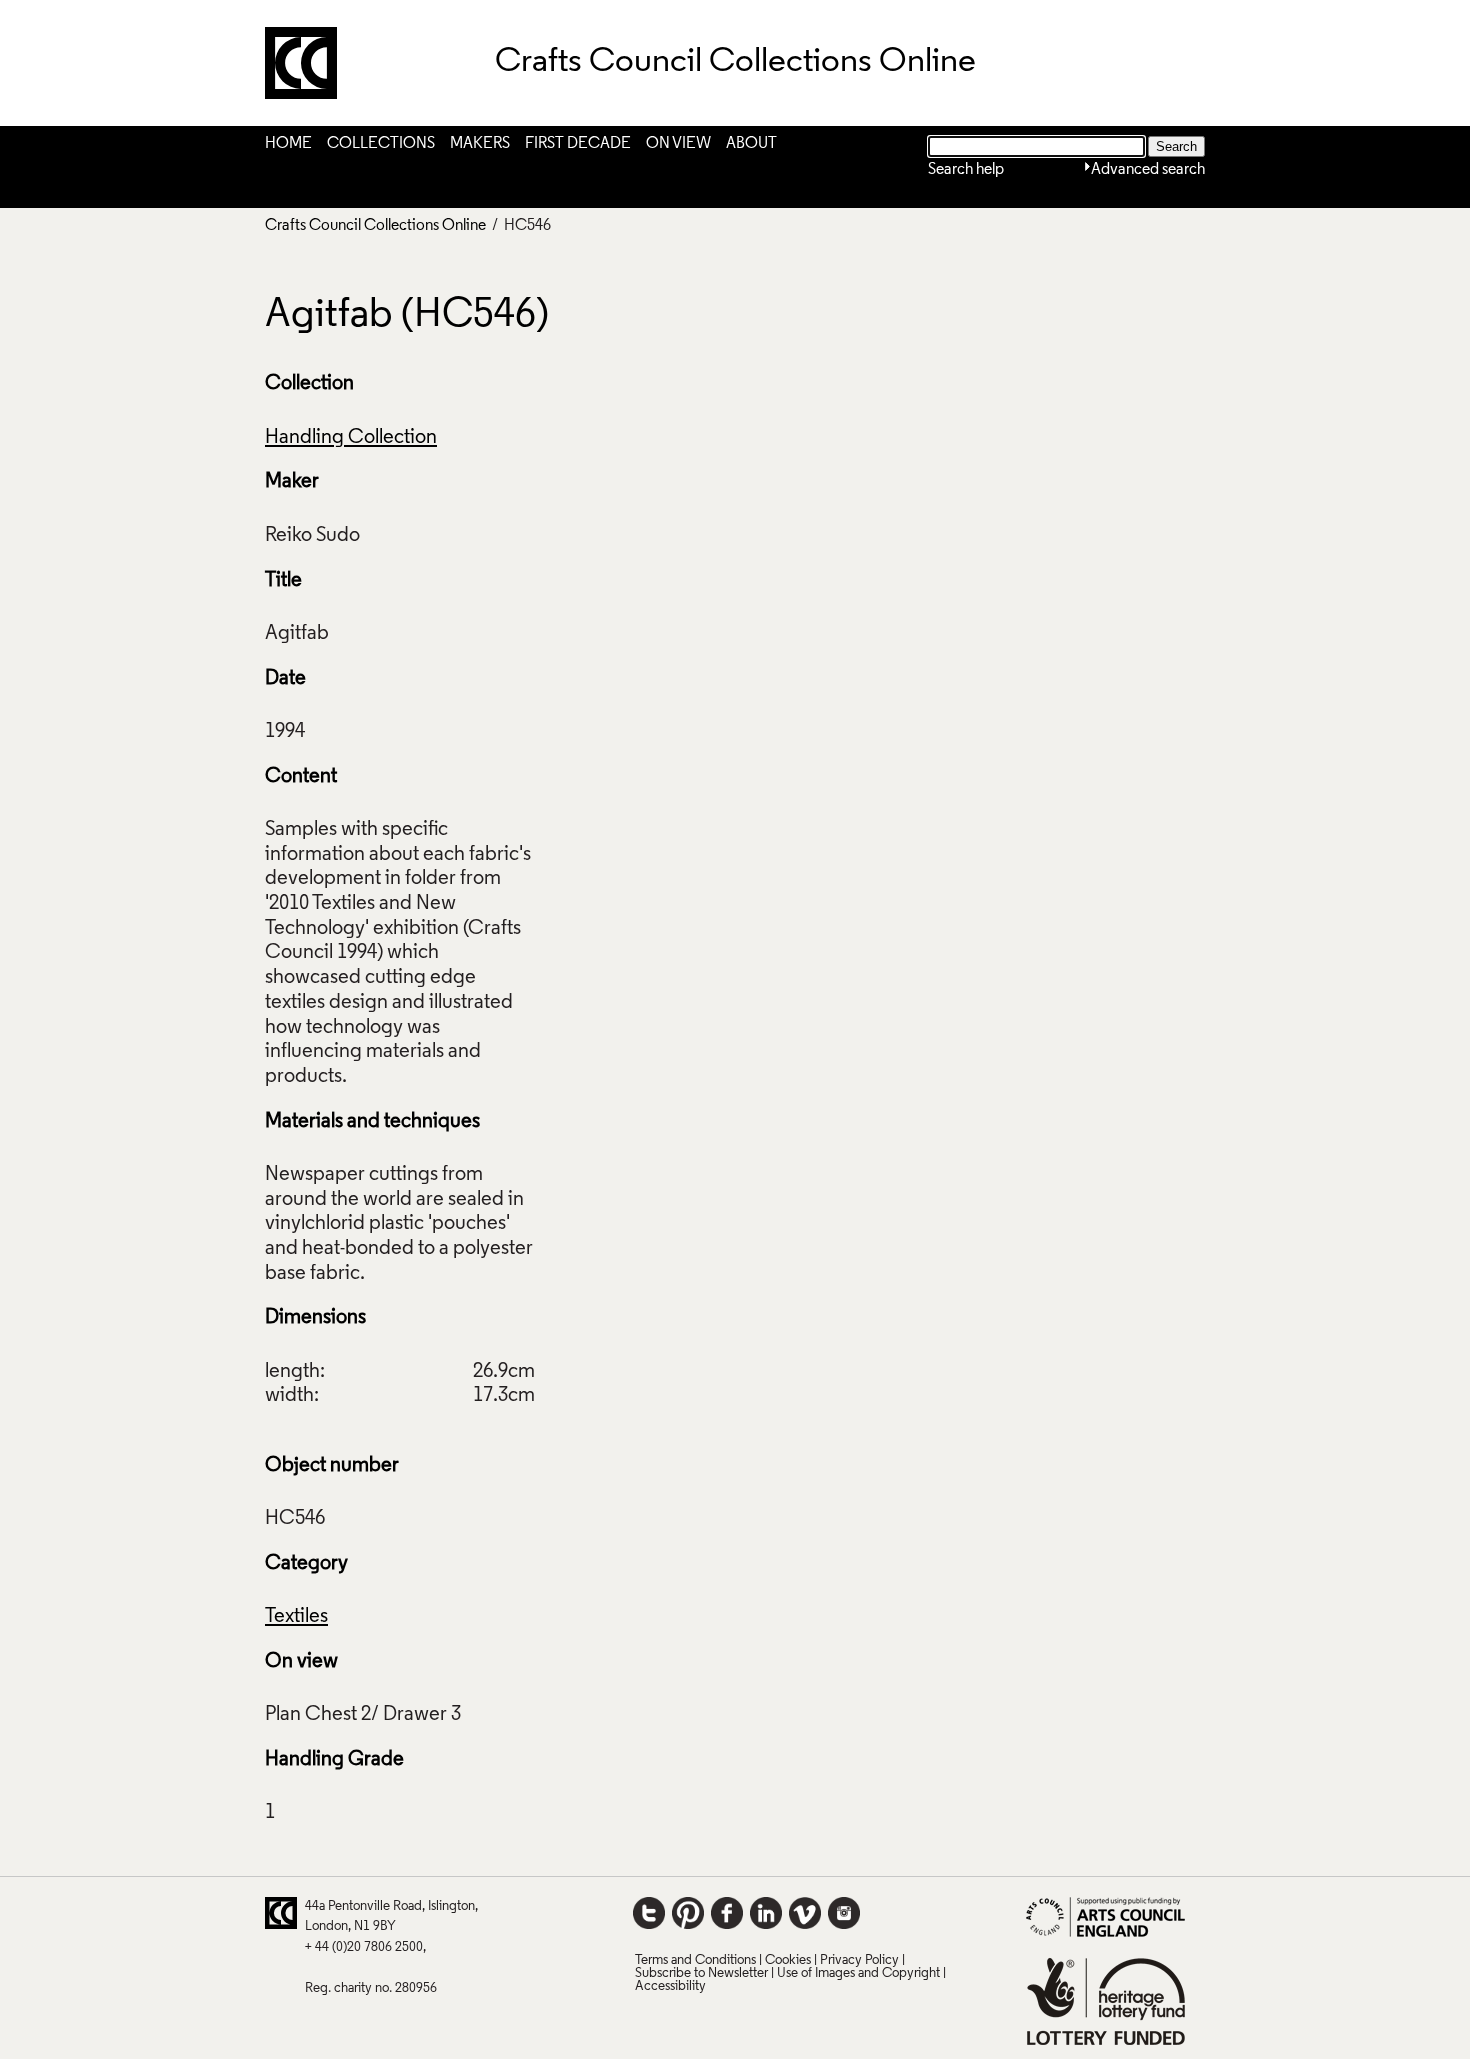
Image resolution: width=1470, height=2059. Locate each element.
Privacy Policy (859, 1960)
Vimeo (805, 1913)
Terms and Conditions (695, 1960)
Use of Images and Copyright (858, 1973)
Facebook (727, 1913)
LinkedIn (766, 1913)
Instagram (844, 1913)
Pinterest (688, 1913)
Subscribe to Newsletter (701, 1973)
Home (288, 144)
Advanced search (1148, 170)
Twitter (649, 1913)
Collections (381, 144)
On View (678, 144)
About (751, 144)
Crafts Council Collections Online (375, 226)
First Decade (578, 144)
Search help (966, 170)
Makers (480, 144)
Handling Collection (351, 438)
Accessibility (670, 1986)
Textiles (296, 1617)
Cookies (788, 1960)
